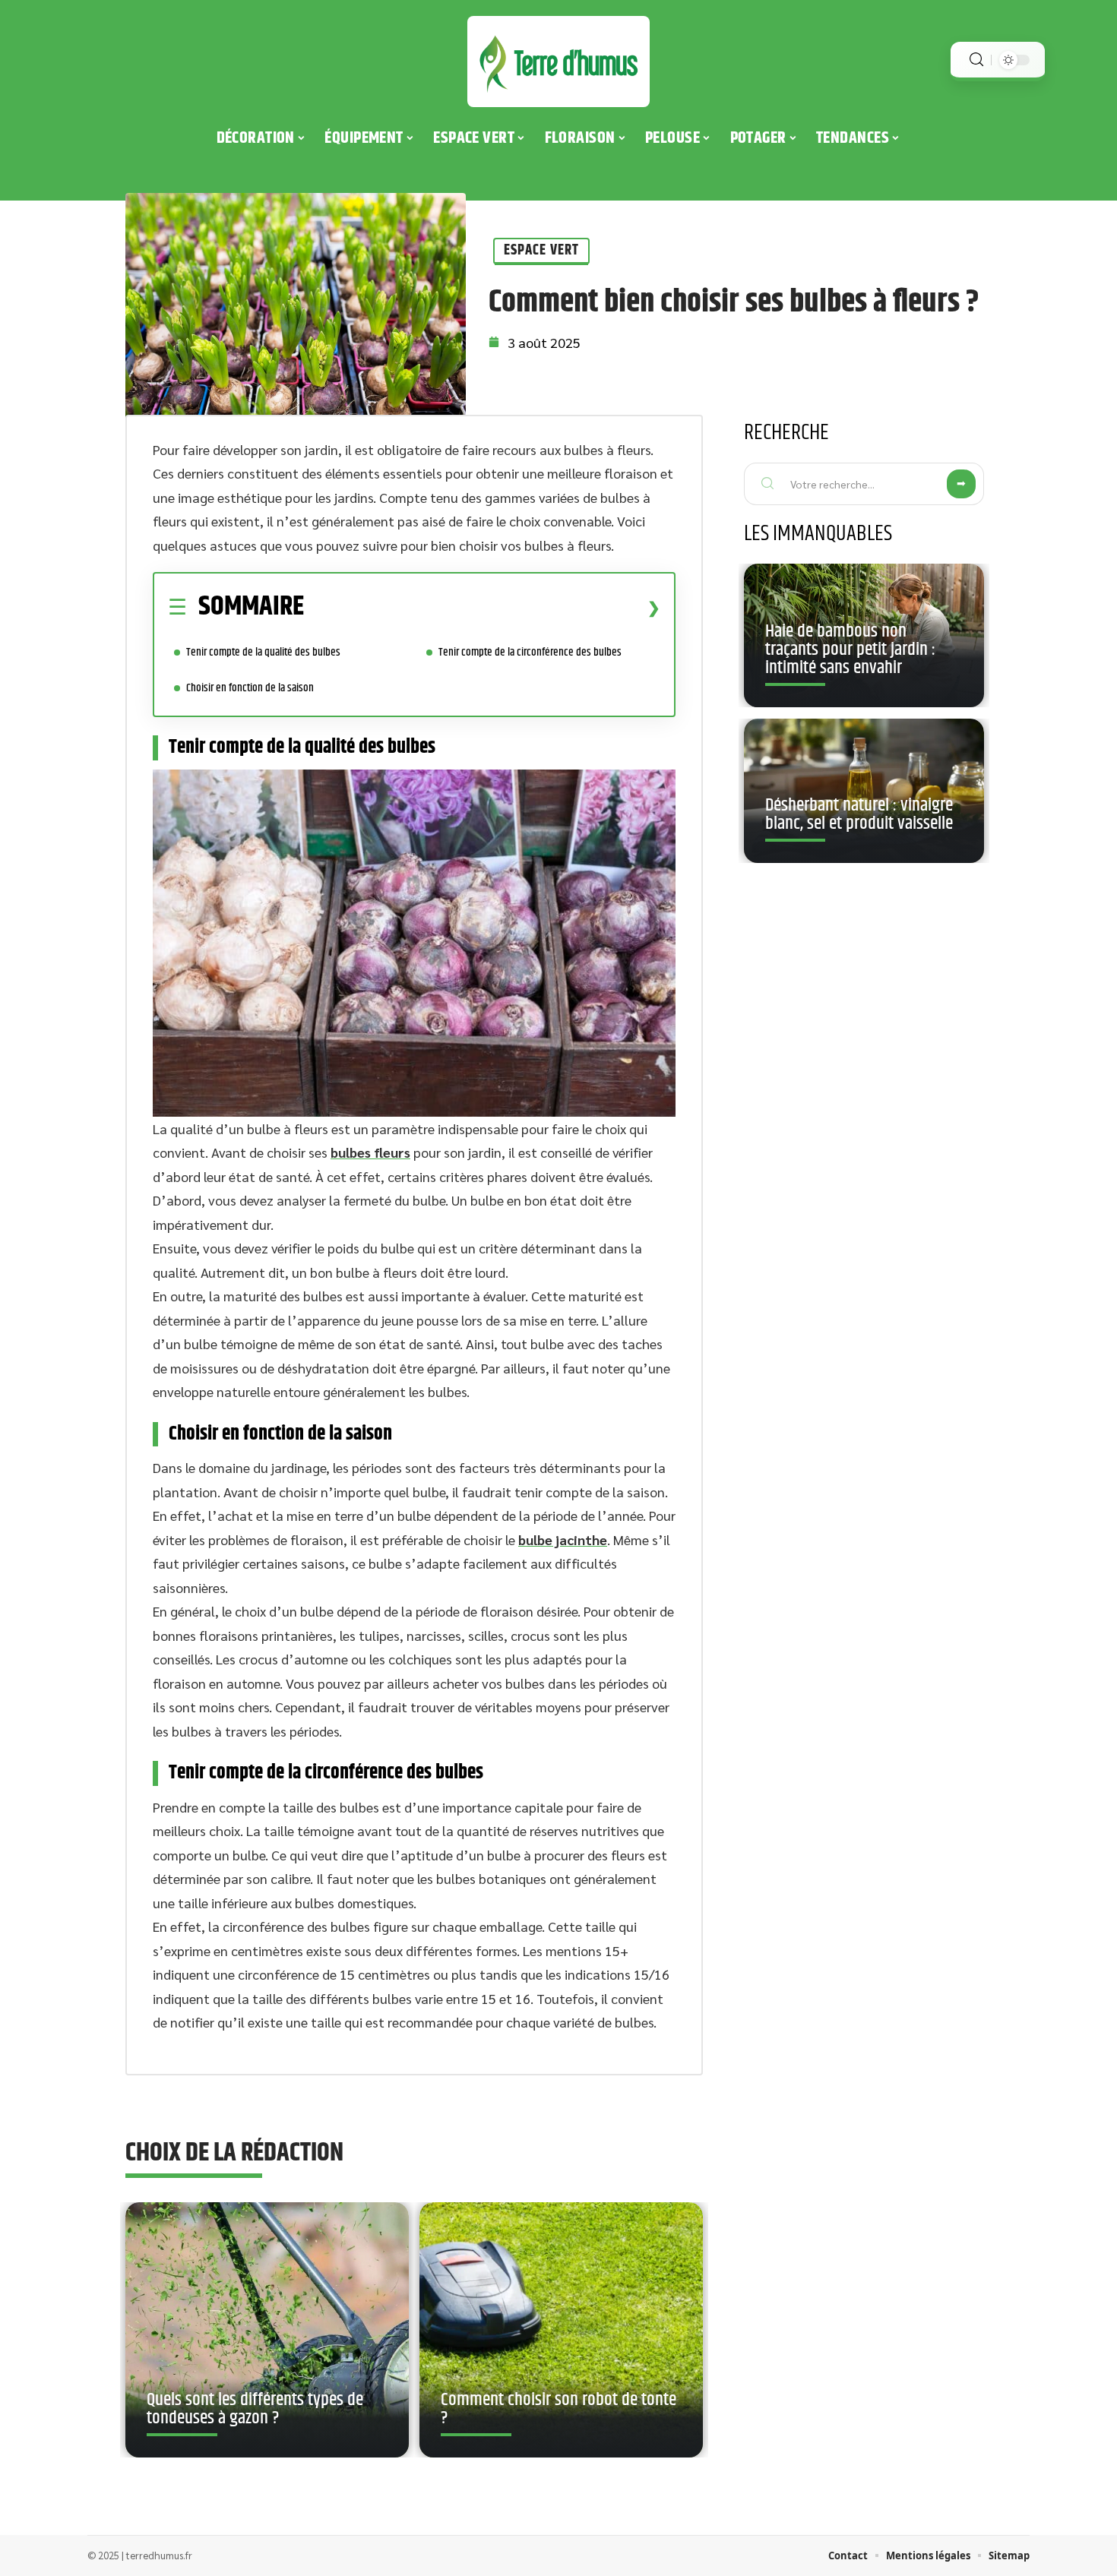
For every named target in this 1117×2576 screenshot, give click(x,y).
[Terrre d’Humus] (558, 62)
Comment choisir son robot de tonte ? (558, 2409)
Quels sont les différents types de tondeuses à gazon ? (255, 2409)
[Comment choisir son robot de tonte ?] (561, 2330)
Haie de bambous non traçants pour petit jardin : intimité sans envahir (850, 650)
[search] (976, 60)
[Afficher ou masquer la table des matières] (482, 608)
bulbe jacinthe (563, 1539)
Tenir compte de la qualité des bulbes (263, 652)
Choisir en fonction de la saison (250, 688)
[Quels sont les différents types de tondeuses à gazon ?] (267, 2330)
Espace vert (541, 250)
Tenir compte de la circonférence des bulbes (530, 652)
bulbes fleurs (370, 1152)
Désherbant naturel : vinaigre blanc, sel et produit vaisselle (859, 814)
